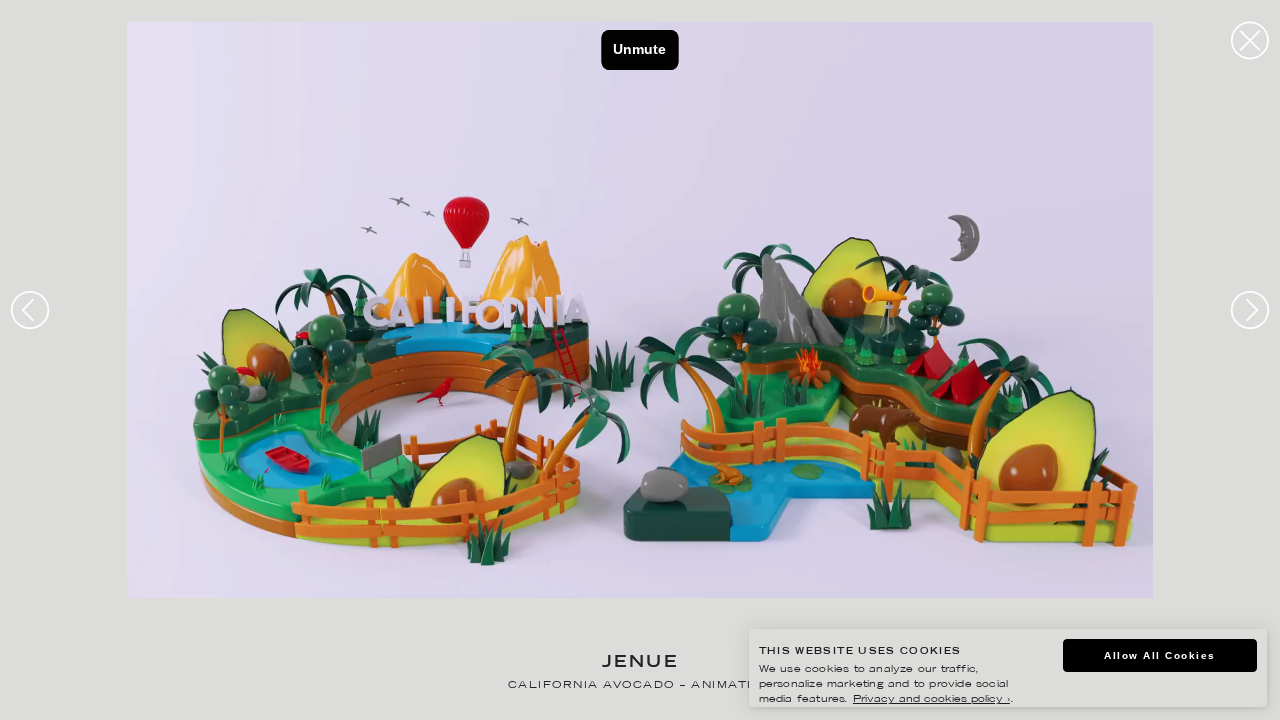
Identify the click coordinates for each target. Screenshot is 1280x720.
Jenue (640, 663)
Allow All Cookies (1160, 655)
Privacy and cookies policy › (931, 699)
